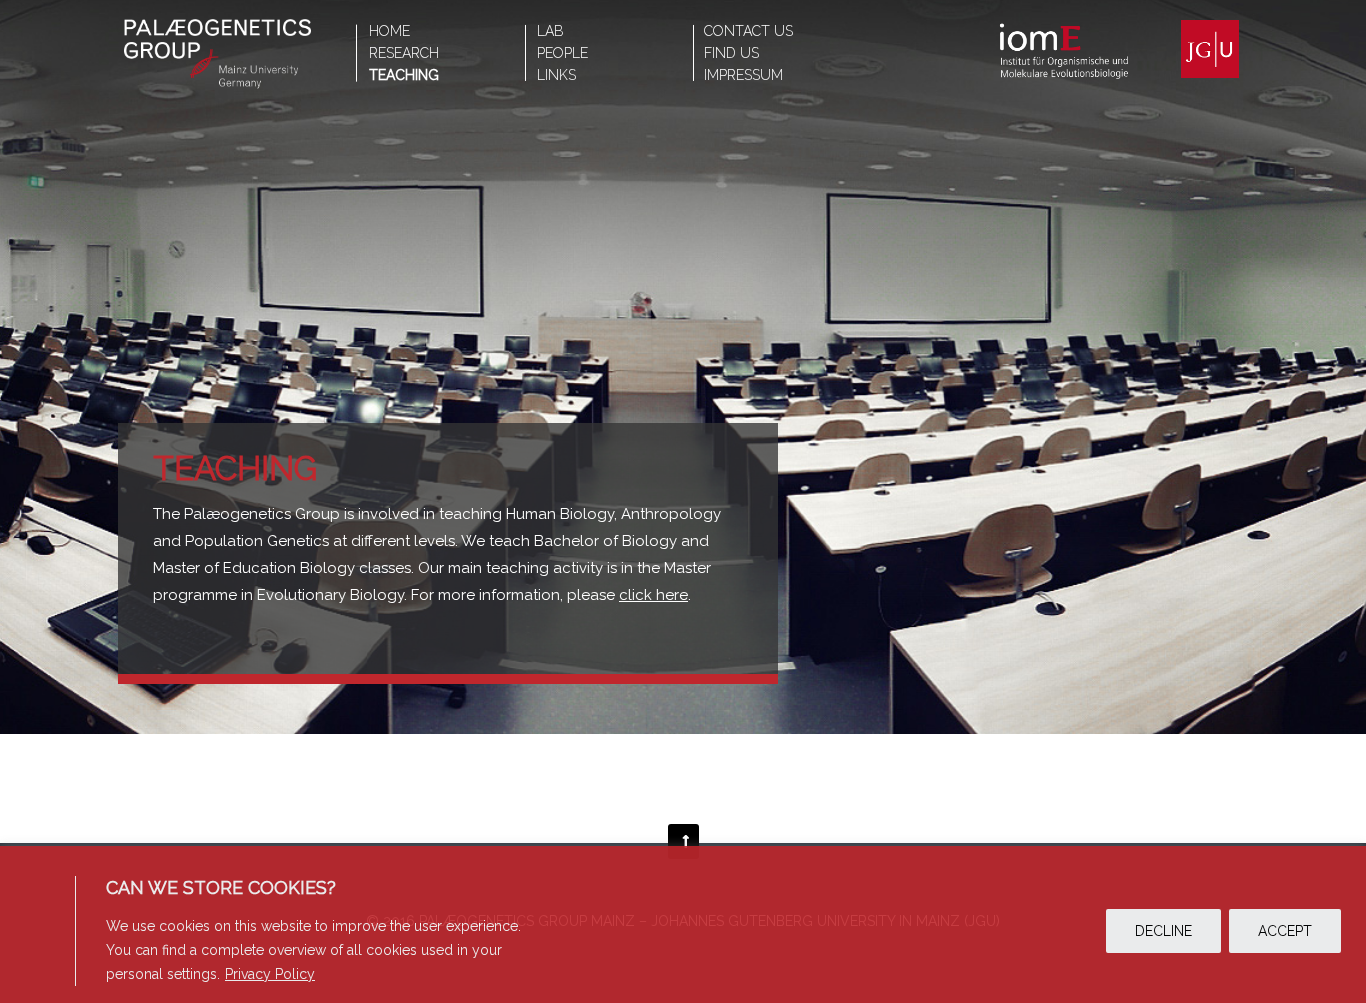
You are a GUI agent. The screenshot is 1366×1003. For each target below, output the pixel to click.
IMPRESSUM (743, 75)
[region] (683, 924)
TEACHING (404, 75)
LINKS (556, 75)
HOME (389, 31)
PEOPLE (562, 53)
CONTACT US (748, 31)
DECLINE (1163, 931)
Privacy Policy (270, 974)
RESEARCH (404, 53)
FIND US (731, 53)
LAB (550, 31)
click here (653, 595)
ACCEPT (1285, 931)
